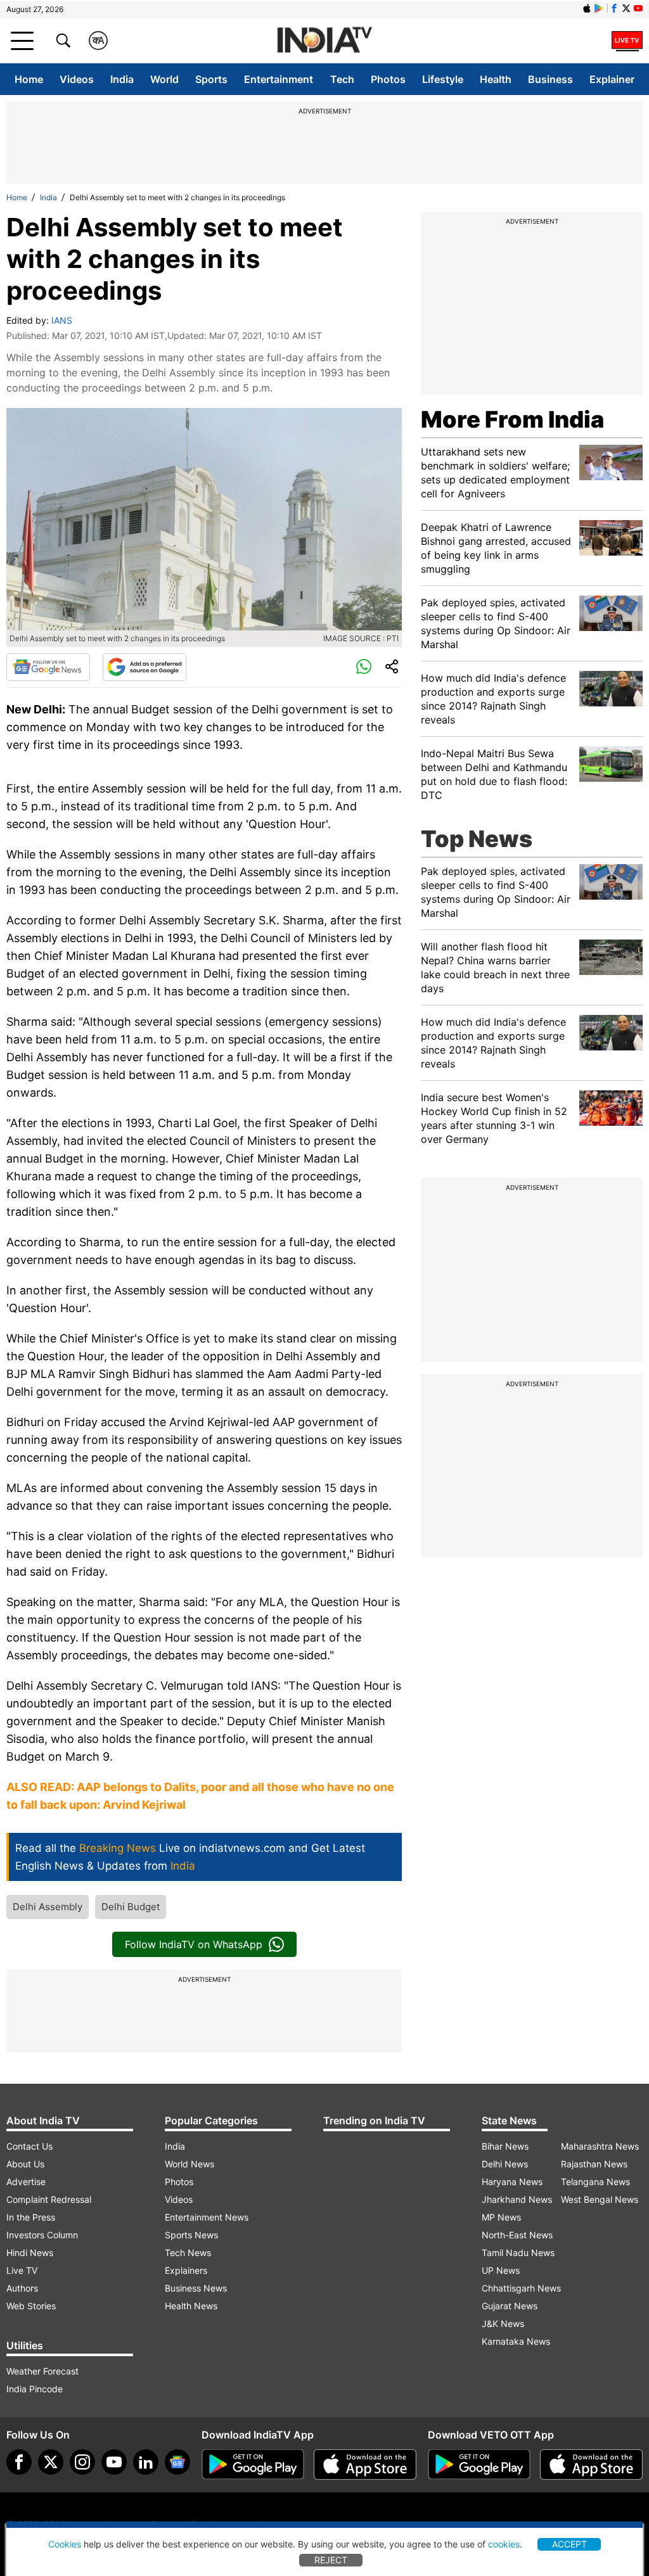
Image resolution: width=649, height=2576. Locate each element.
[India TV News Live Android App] (253, 2464)
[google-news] (177, 2462)
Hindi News (30, 2253)
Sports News (191, 2235)
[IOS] (587, 8)
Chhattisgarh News (521, 2288)
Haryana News (512, 2182)
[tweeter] (51, 2462)
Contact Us (29, 2146)
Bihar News (505, 2146)
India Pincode (35, 2389)
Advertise (26, 2182)
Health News (191, 2306)
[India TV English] (324, 41)
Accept (569, 2544)
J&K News (503, 2324)
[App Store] (365, 2464)
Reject (331, 2560)
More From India (512, 419)
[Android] (599, 8)
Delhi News (505, 2164)
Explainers (186, 2270)
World (164, 79)
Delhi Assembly (48, 1907)
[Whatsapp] (364, 667)
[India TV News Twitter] (626, 8)
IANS (62, 320)
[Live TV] (627, 41)
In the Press (31, 2217)
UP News (501, 2270)
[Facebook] (19, 2462)
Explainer (612, 79)
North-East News (517, 2235)
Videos (77, 79)
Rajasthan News (594, 2164)
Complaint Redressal (49, 2199)
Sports (211, 79)
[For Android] (479, 2464)
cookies (504, 2544)
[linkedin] (146, 2462)
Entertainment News (207, 2217)
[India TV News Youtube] (638, 8)
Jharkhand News (517, 2199)
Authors (22, 2288)
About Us (25, 2164)
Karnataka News (516, 2341)
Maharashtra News (600, 2146)
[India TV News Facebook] (614, 8)
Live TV (22, 2270)
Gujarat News (510, 2306)
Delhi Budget (131, 1907)
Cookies (65, 2544)
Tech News (188, 2253)
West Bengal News (600, 2199)
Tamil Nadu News (518, 2253)
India (122, 79)
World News (190, 2164)
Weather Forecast (42, 2371)
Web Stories (31, 2306)
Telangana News (595, 2182)
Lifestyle (443, 79)
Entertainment (279, 79)
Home (29, 79)
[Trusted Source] (145, 667)
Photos (388, 79)
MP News (501, 2217)
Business (550, 79)
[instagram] (82, 2462)
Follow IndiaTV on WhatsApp (194, 1944)
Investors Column (42, 2235)
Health (496, 79)
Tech (342, 79)
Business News (196, 2288)
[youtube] (114, 2462)
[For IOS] (591, 2464)
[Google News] (48, 667)
